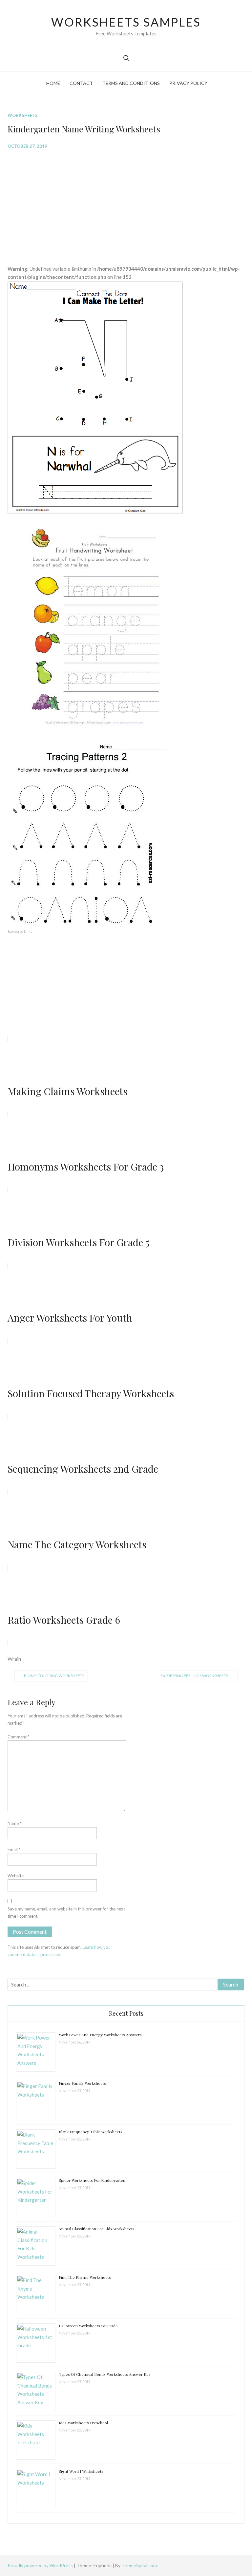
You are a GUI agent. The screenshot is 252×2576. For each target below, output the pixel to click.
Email (14, 1850)
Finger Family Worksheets (82, 2083)
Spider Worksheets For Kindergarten (92, 2180)
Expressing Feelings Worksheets (194, 1676)
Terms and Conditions (131, 83)
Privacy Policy (188, 83)
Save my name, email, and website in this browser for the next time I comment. (66, 1912)
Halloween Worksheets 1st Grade (88, 2326)
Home (53, 83)
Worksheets (23, 115)
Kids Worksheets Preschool (83, 2423)
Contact (81, 83)
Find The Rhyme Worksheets (85, 2277)
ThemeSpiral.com (139, 2565)
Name (14, 1823)
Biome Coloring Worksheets (54, 1676)
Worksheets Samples (126, 22)
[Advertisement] (126, 202)
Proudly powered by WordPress (41, 2565)
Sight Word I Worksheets (81, 2471)
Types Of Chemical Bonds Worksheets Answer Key (105, 2374)
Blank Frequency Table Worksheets (91, 2132)
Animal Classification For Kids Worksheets (97, 2229)
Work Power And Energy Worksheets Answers (100, 2035)
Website (16, 1876)
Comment (18, 1737)
